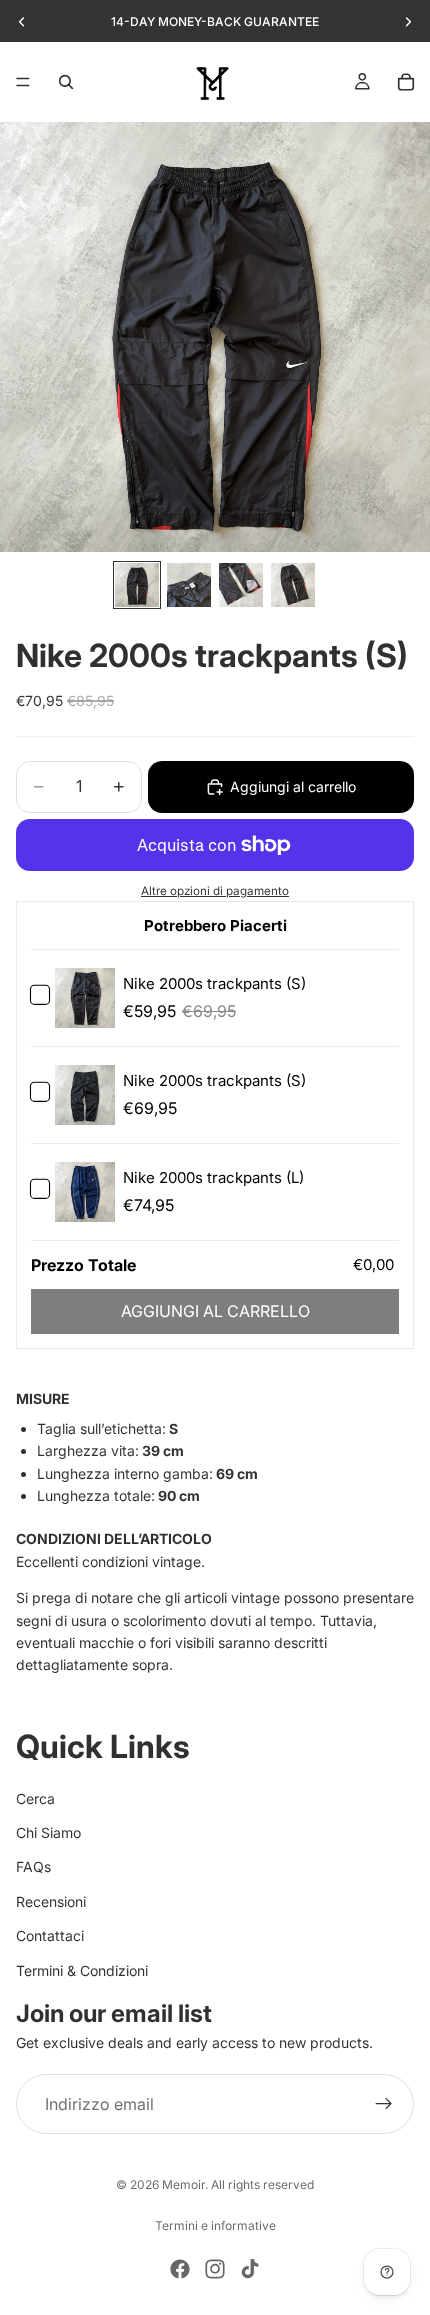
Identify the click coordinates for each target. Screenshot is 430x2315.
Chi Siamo (48, 1832)
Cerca (35, 1797)
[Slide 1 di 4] (137, 585)
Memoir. (185, 2184)
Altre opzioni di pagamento (215, 891)
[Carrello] (406, 82)
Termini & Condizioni (82, 1969)
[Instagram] (215, 2269)
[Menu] (23, 82)
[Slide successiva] (408, 22)
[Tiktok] (250, 2269)
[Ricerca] (66, 82)
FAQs (33, 1866)
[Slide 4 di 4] (293, 585)
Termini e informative (215, 2225)
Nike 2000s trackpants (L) (213, 1177)
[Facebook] (180, 2269)
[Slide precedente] (22, 22)
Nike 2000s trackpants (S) (214, 983)
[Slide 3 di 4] (241, 585)
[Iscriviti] (384, 2104)
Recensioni (51, 1901)
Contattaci (50, 1935)
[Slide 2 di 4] (189, 585)
